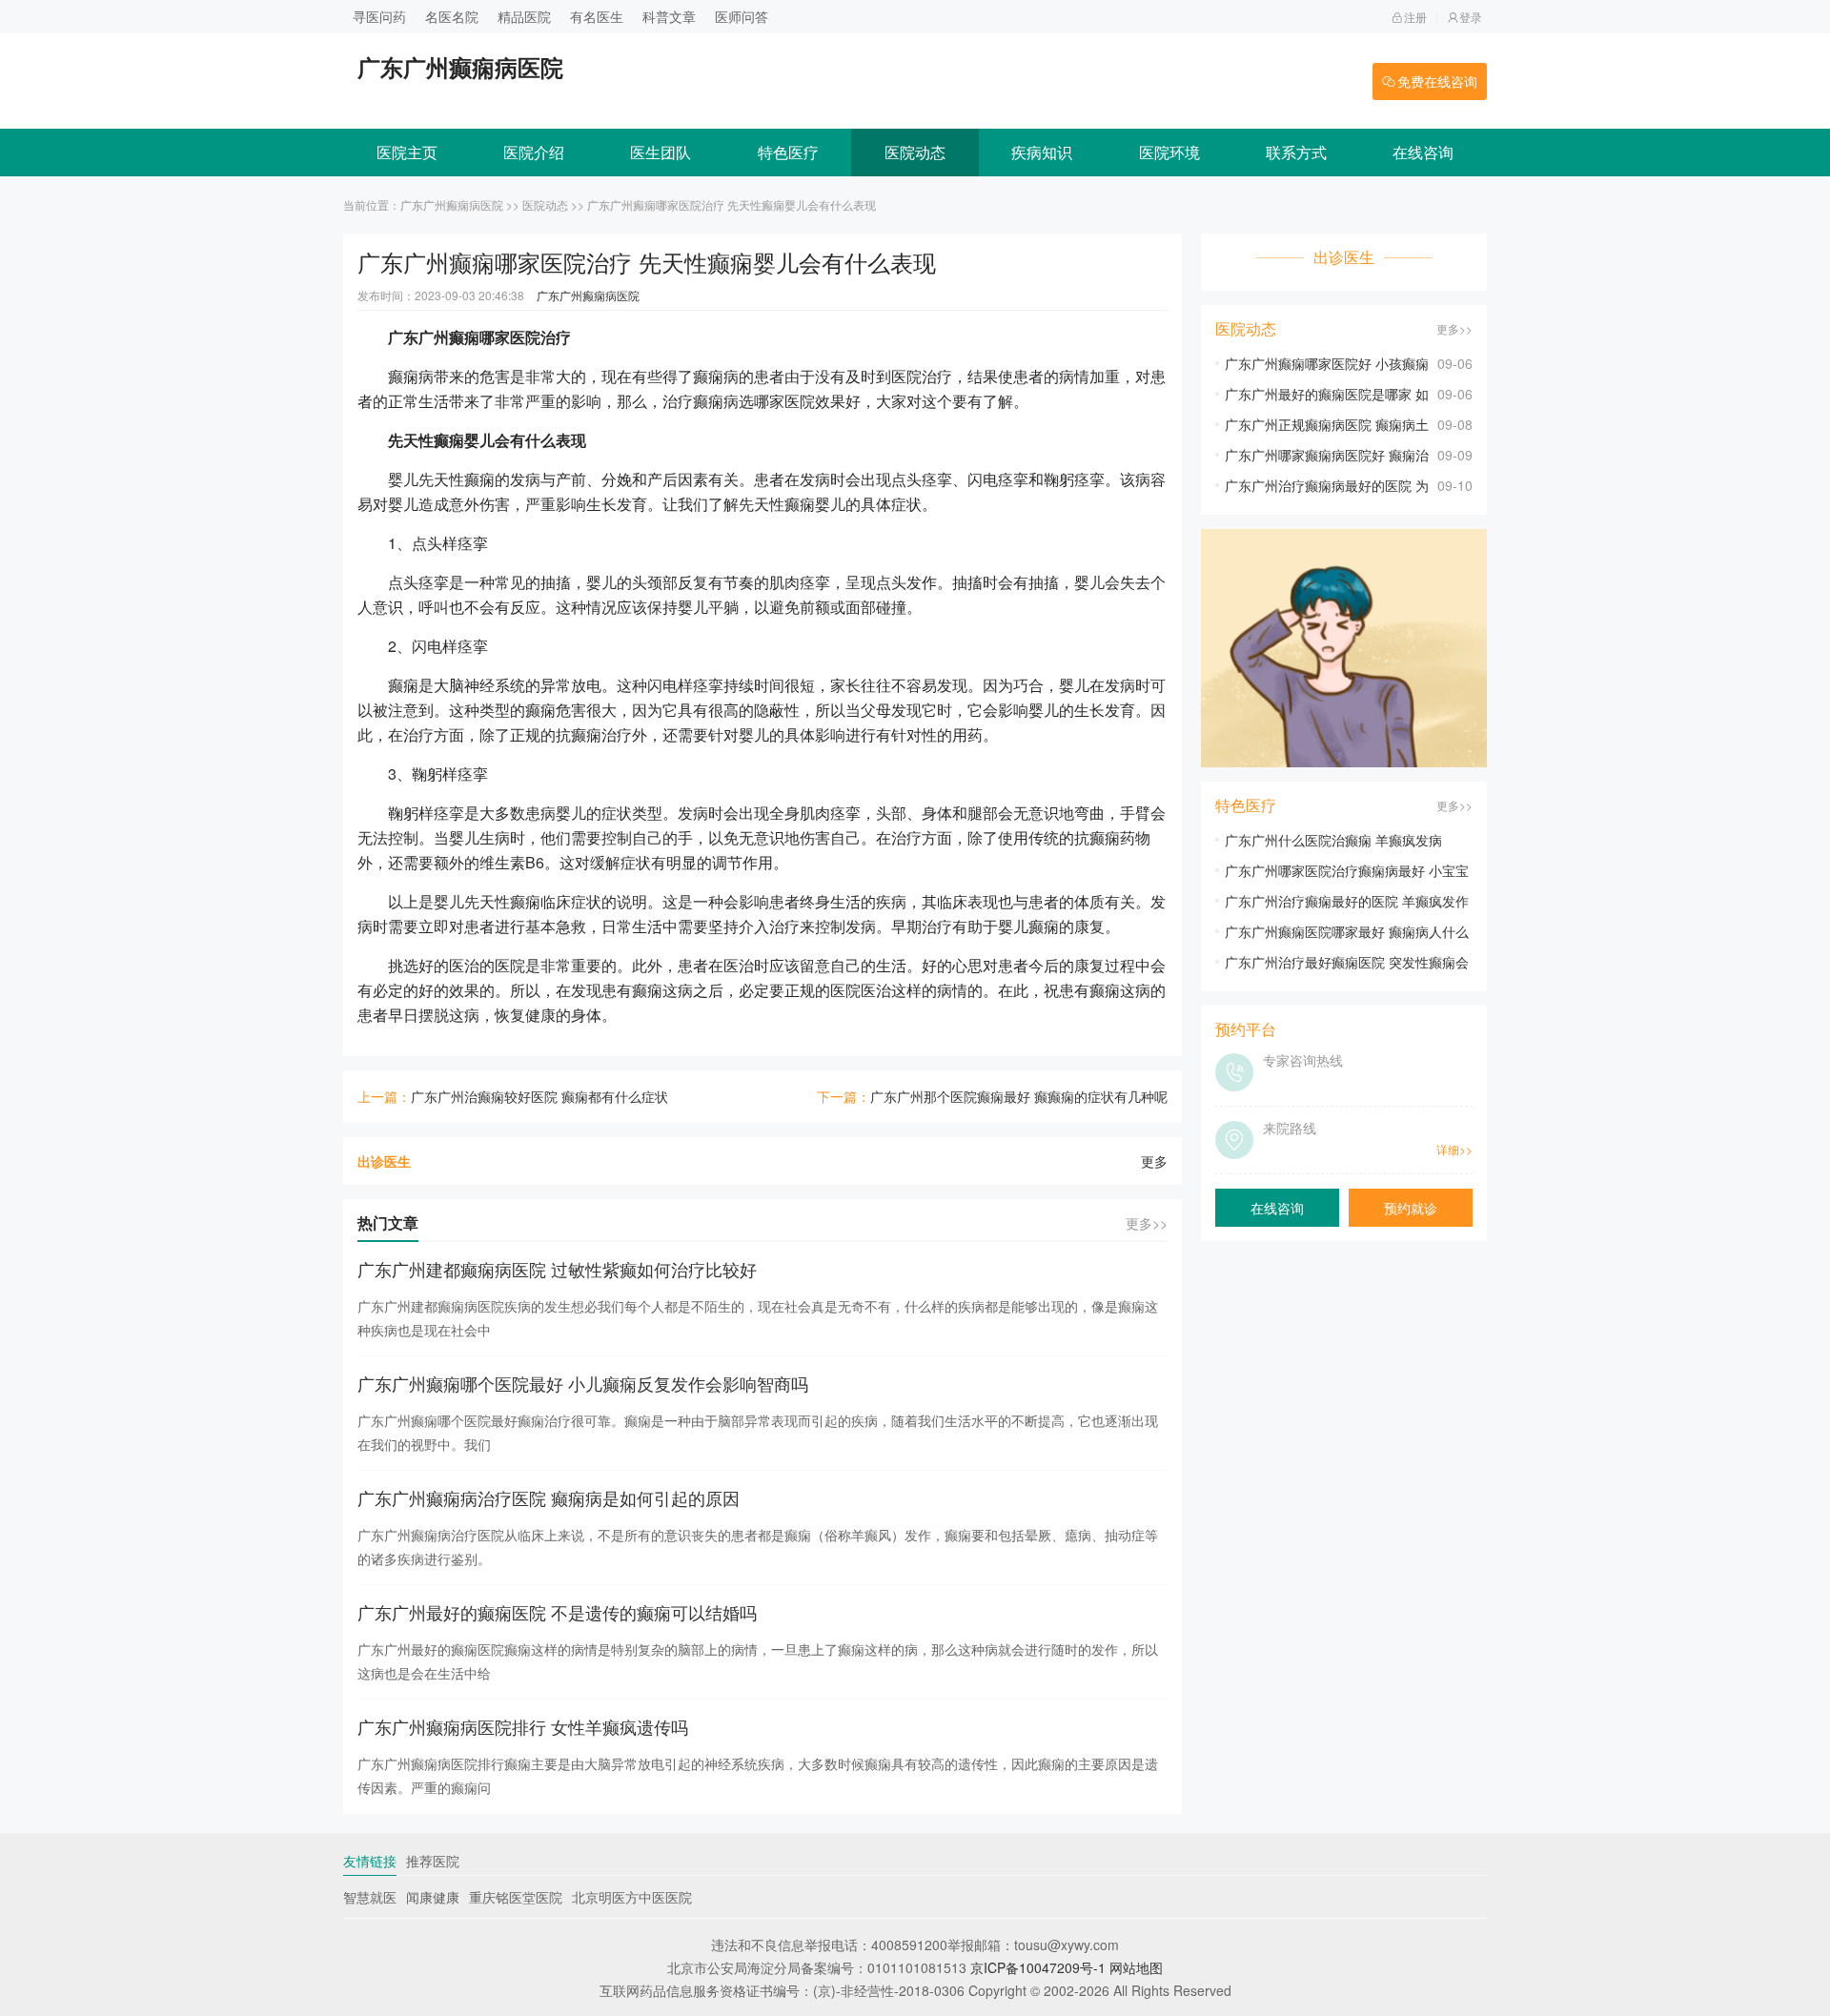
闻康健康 (433, 1897)
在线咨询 (1423, 152)
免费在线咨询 (1437, 81)
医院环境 (1169, 152)
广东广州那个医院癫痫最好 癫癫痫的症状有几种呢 (1019, 1096)
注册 (1415, 17)
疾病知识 (1042, 152)
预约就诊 (1411, 1208)
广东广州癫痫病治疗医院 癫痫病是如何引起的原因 (549, 1497)
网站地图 (1136, 1967)
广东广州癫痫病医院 (452, 204)
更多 (1154, 1161)
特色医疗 (788, 152)
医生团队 (661, 152)
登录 (1471, 17)
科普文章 (669, 16)
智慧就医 (370, 1897)
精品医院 (524, 16)
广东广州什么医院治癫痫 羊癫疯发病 (1333, 840)
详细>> (1454, 1149)
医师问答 (742, 16)
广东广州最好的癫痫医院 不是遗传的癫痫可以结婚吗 (557, 1612)
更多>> (1147, 1223)
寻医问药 (379, 16)
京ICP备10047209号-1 (1038, 1967)
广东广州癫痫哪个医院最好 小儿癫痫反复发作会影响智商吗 (583, 1383)
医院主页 (407, 152)
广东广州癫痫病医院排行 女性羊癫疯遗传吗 (523, 1726)
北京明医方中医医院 (632, 1897)
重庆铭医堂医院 (516, 1897)
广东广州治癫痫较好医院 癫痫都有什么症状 (539, 1096)
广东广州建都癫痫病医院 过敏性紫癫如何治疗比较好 (557, 1269)
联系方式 (1296, 152)
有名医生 (597, 16)
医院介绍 (534, 152)
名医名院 (452, 16)
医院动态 (915, 152)
